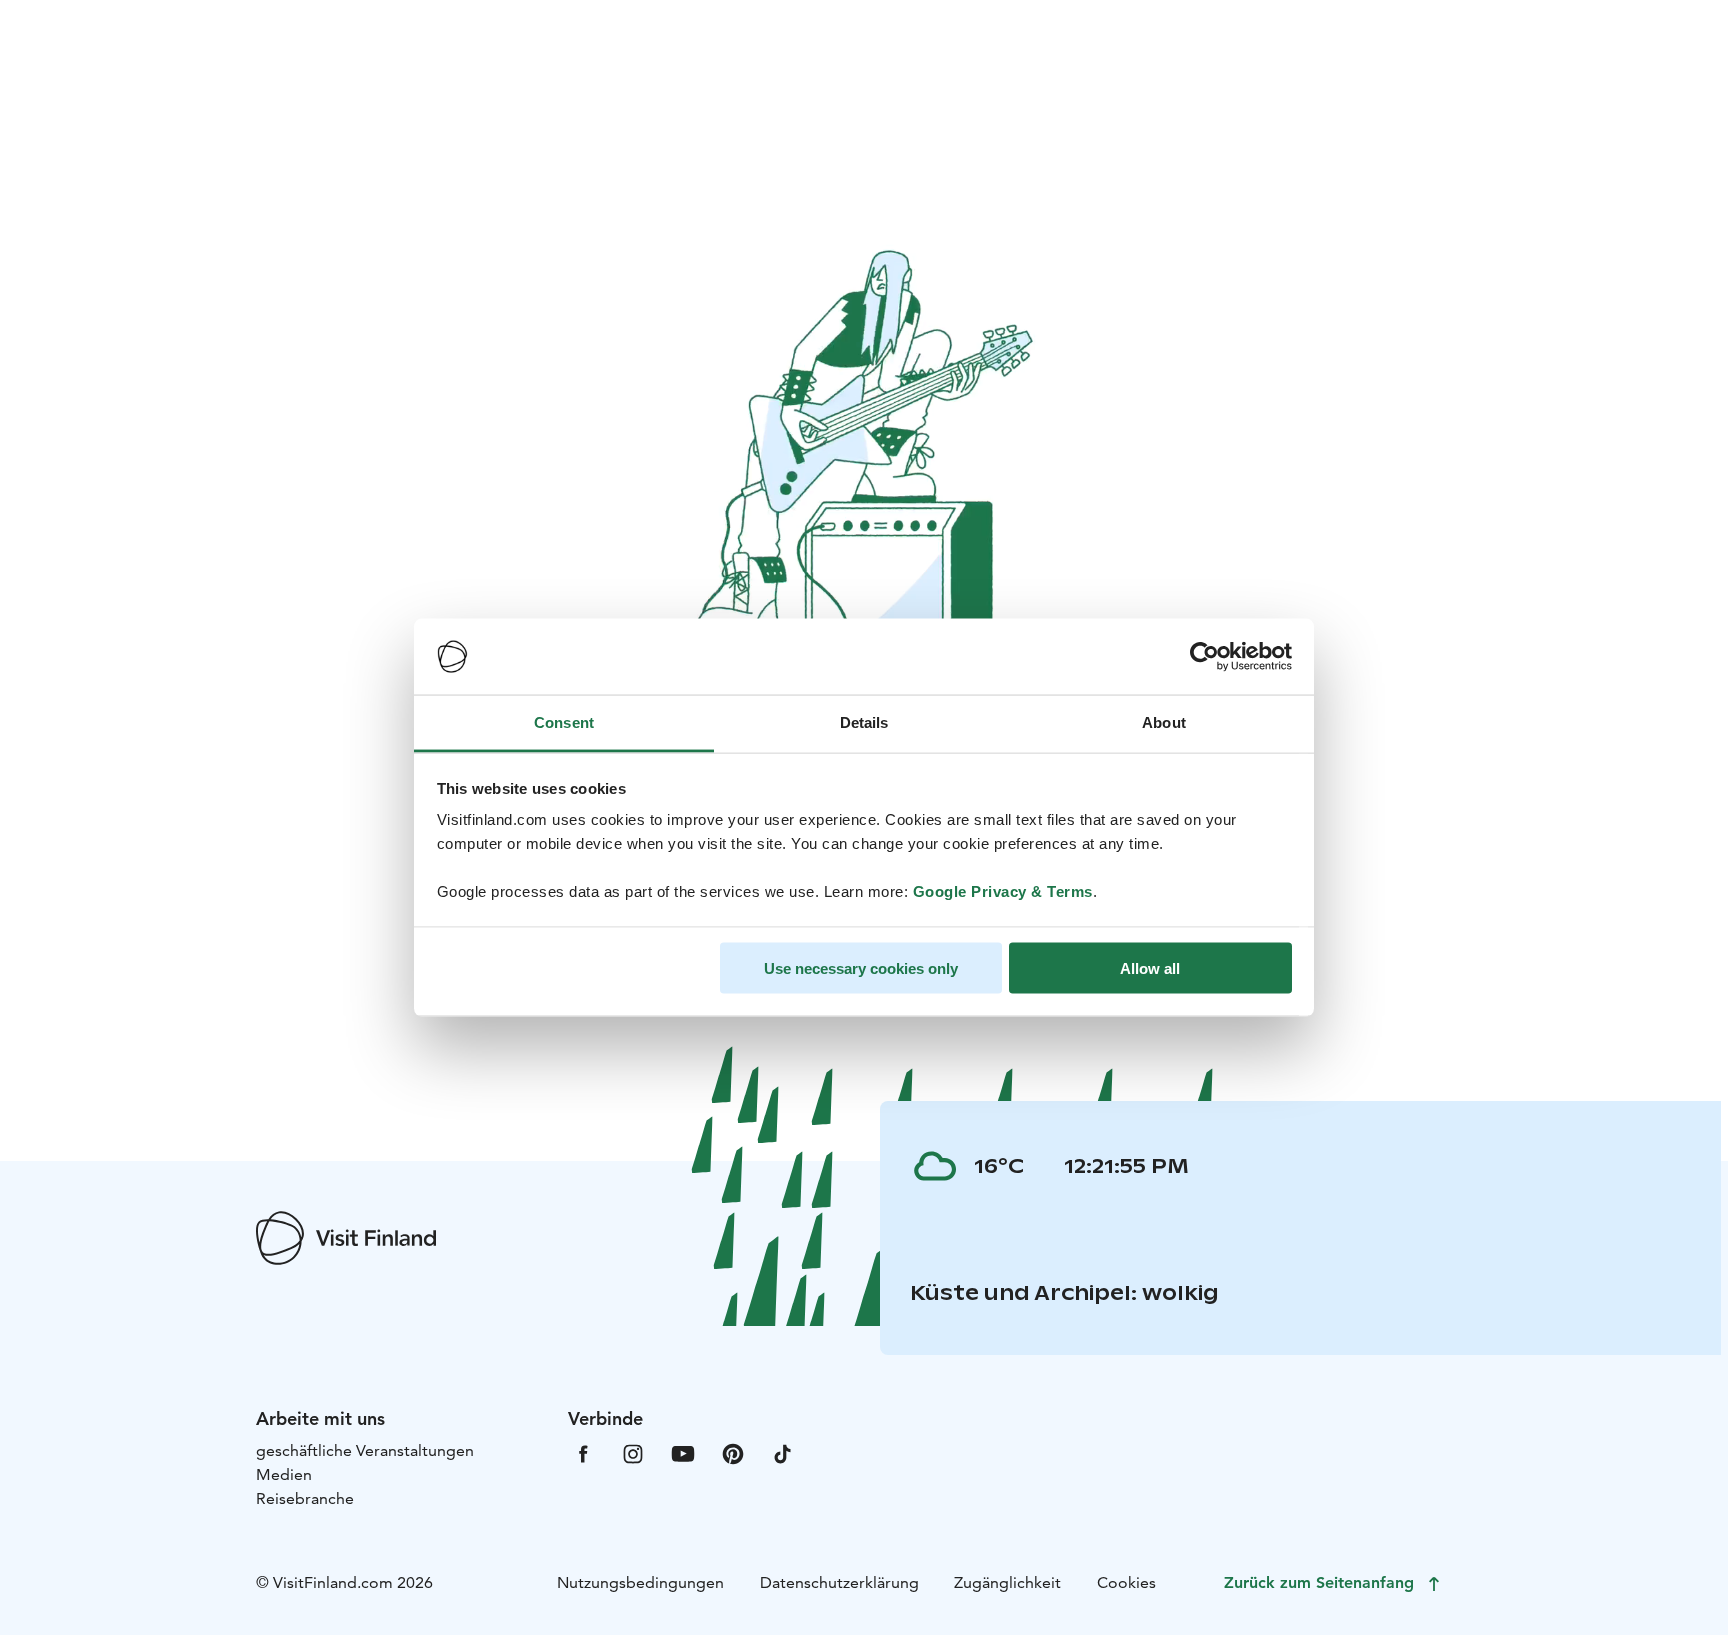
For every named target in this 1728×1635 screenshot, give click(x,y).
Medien (284, 1474)
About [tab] (1164, 722)
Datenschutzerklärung (839, 1582)
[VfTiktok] (783, 1452)
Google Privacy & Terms (1003, 891)
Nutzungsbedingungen (640, 1582)
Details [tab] (864, 722)
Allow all (1150, 967)
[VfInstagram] (633, 1452)
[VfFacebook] (583, 1452)
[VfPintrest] (733, 1452)
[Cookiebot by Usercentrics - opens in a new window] (1204, 657)
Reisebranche (305, 1498)
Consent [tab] (564, 722)
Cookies (1126, 1582)
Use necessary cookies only (861, 967)
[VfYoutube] (683, 1452)
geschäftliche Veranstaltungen (365, 1450)
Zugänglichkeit (1007, 1582)
